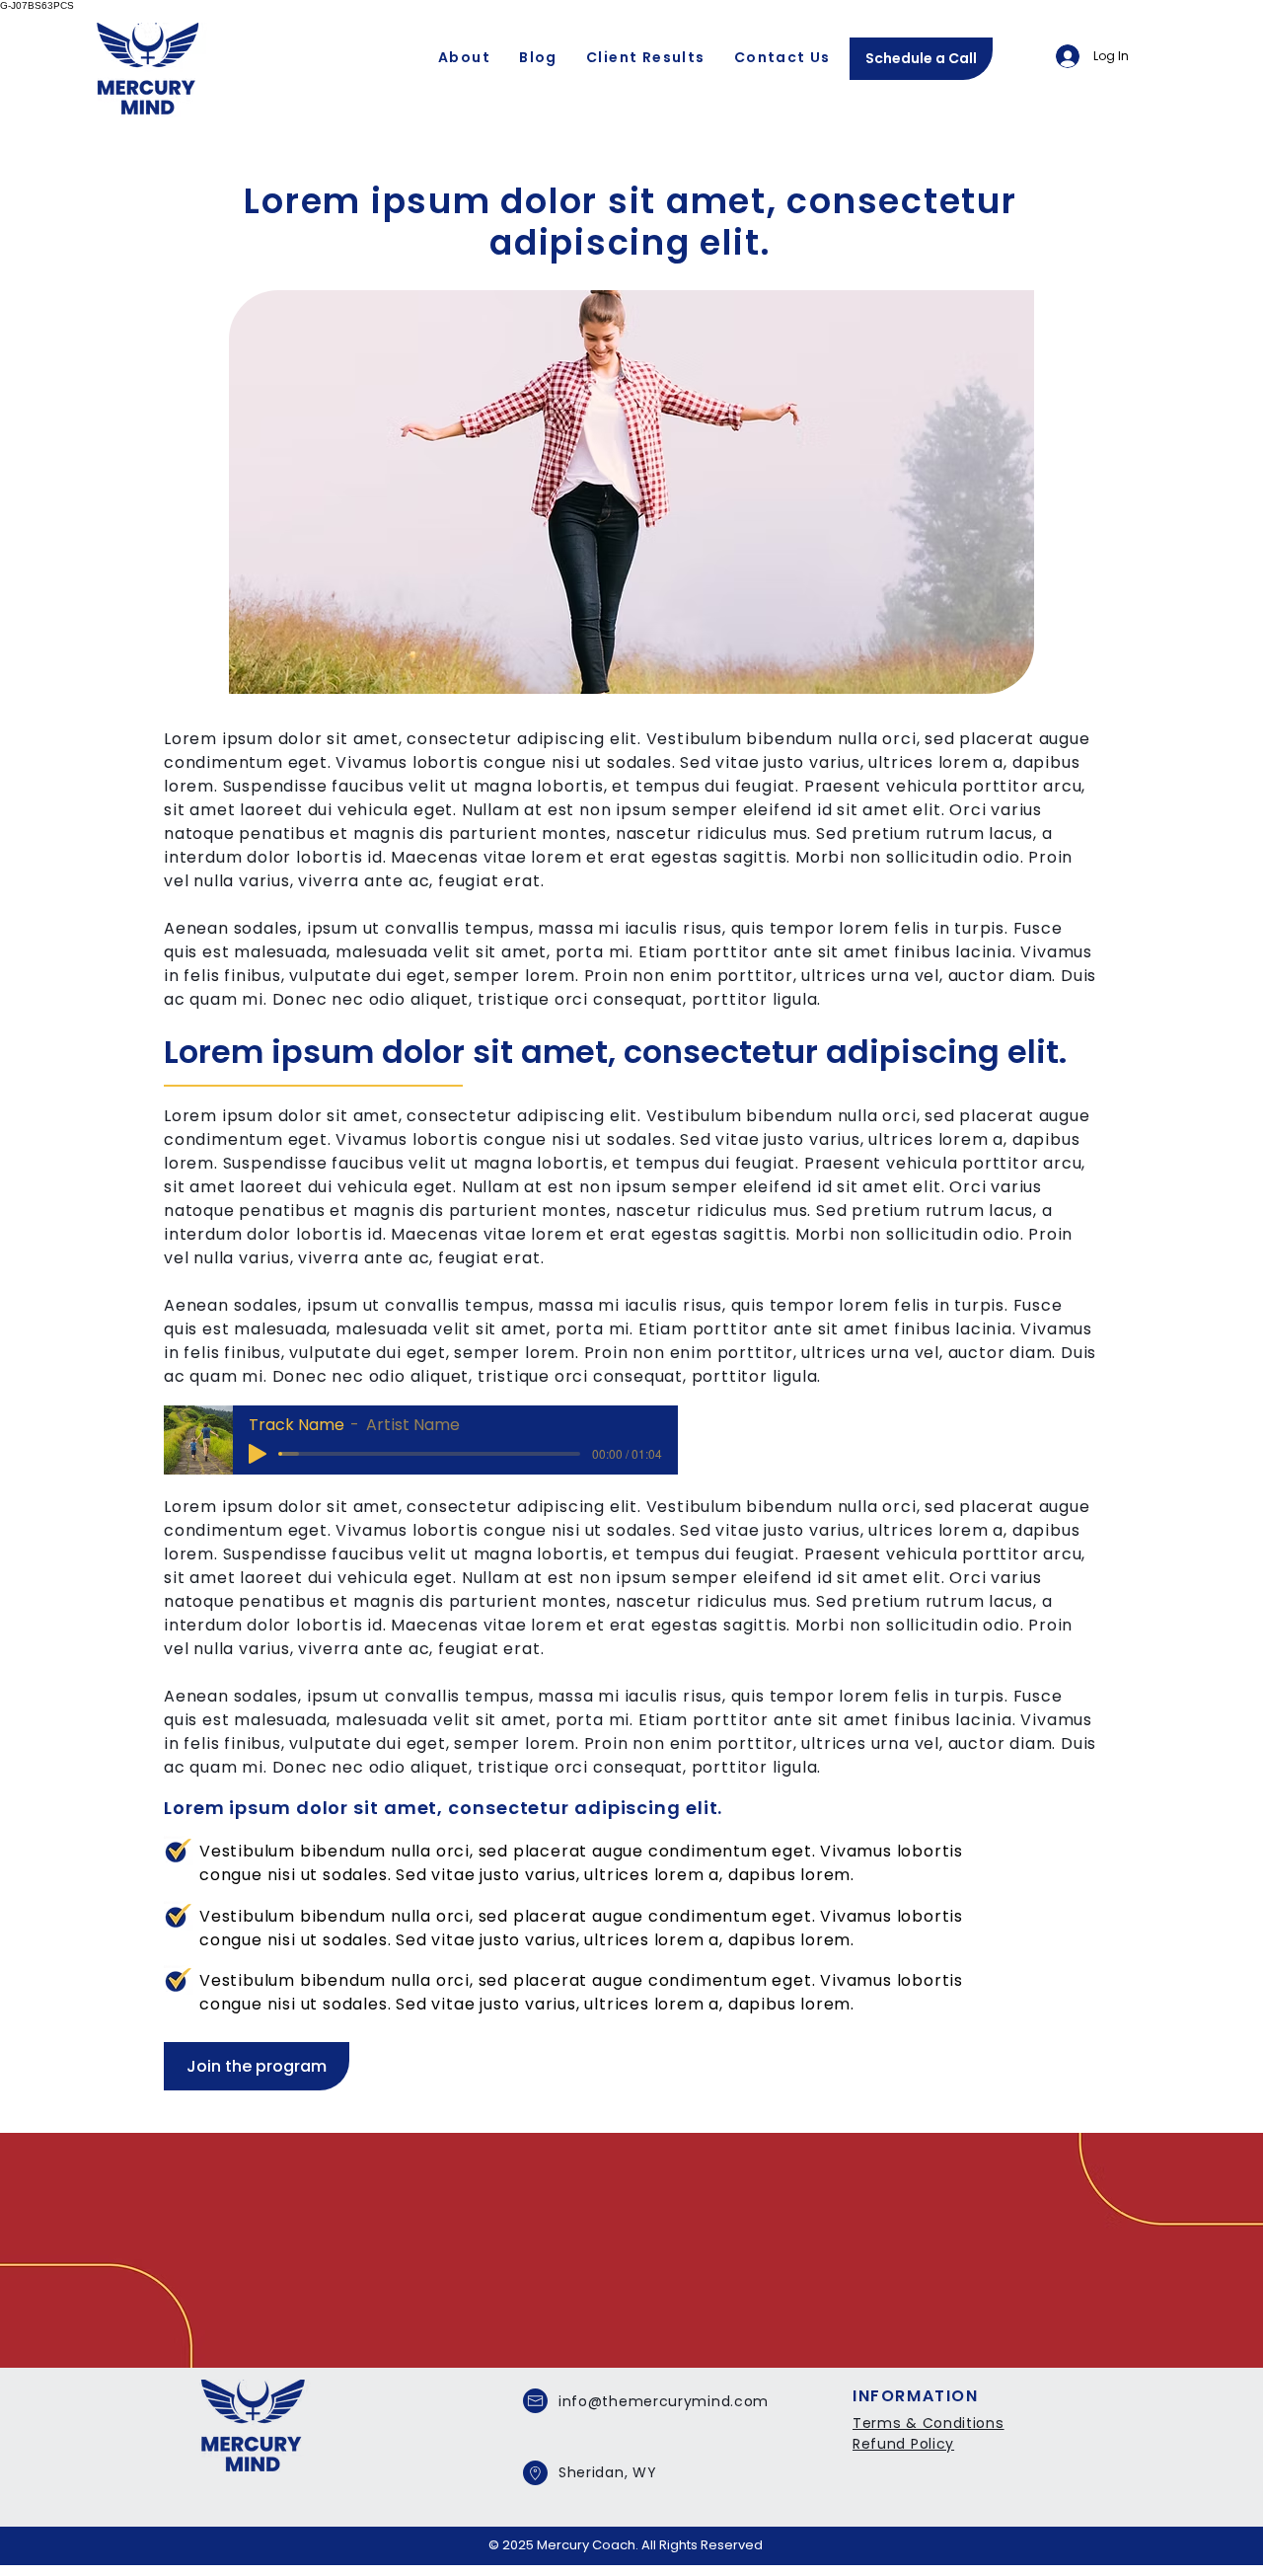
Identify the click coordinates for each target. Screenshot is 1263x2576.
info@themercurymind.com (664, 2401)
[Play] (258, 1454)
